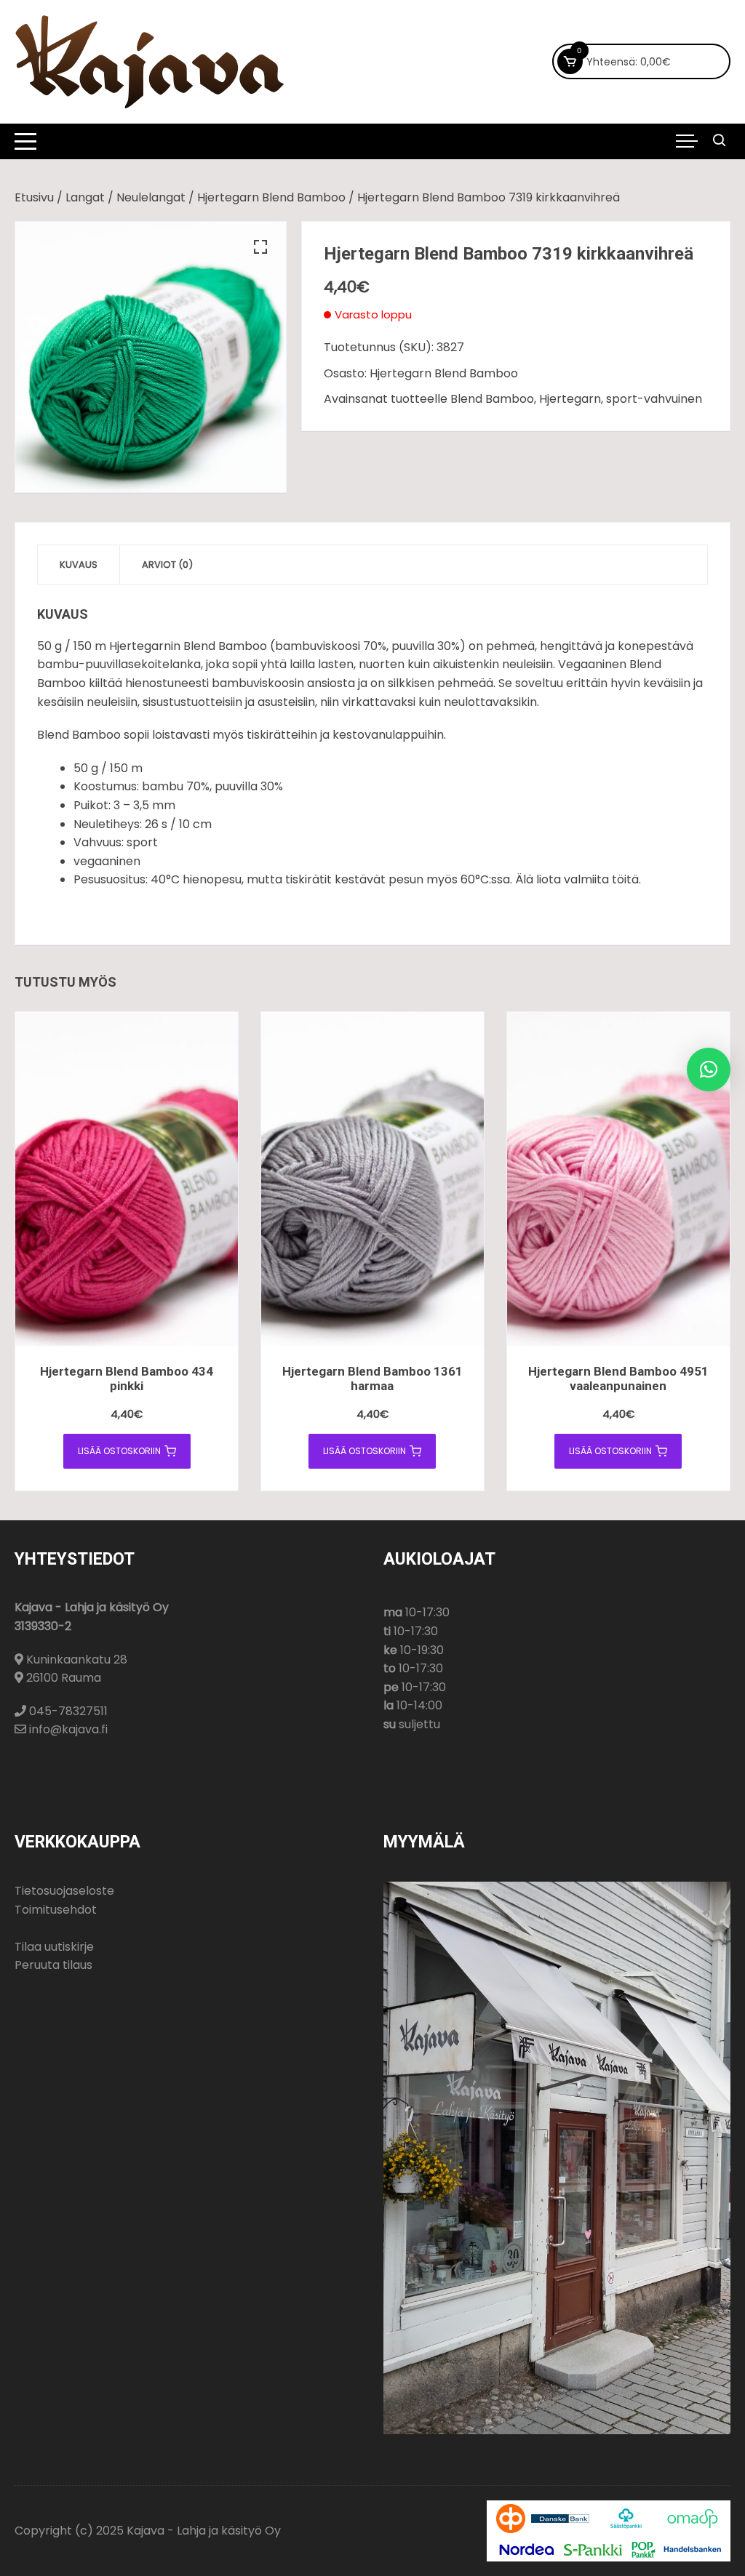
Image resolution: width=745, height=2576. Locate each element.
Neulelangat (151, 197)
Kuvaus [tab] (79, 565)
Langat (85, 197)
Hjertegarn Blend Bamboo (271, 197)
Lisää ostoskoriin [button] (119, 1451)
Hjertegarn (570, 399)
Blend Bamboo (492, 399)
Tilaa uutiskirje (54, 1947)
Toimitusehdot (56, 1910)
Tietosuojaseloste (64, 1891)
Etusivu (34, 197)
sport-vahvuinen (654, 399)
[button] (260, 247)
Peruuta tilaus (53, 1965)
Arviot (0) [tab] (167, 565)
